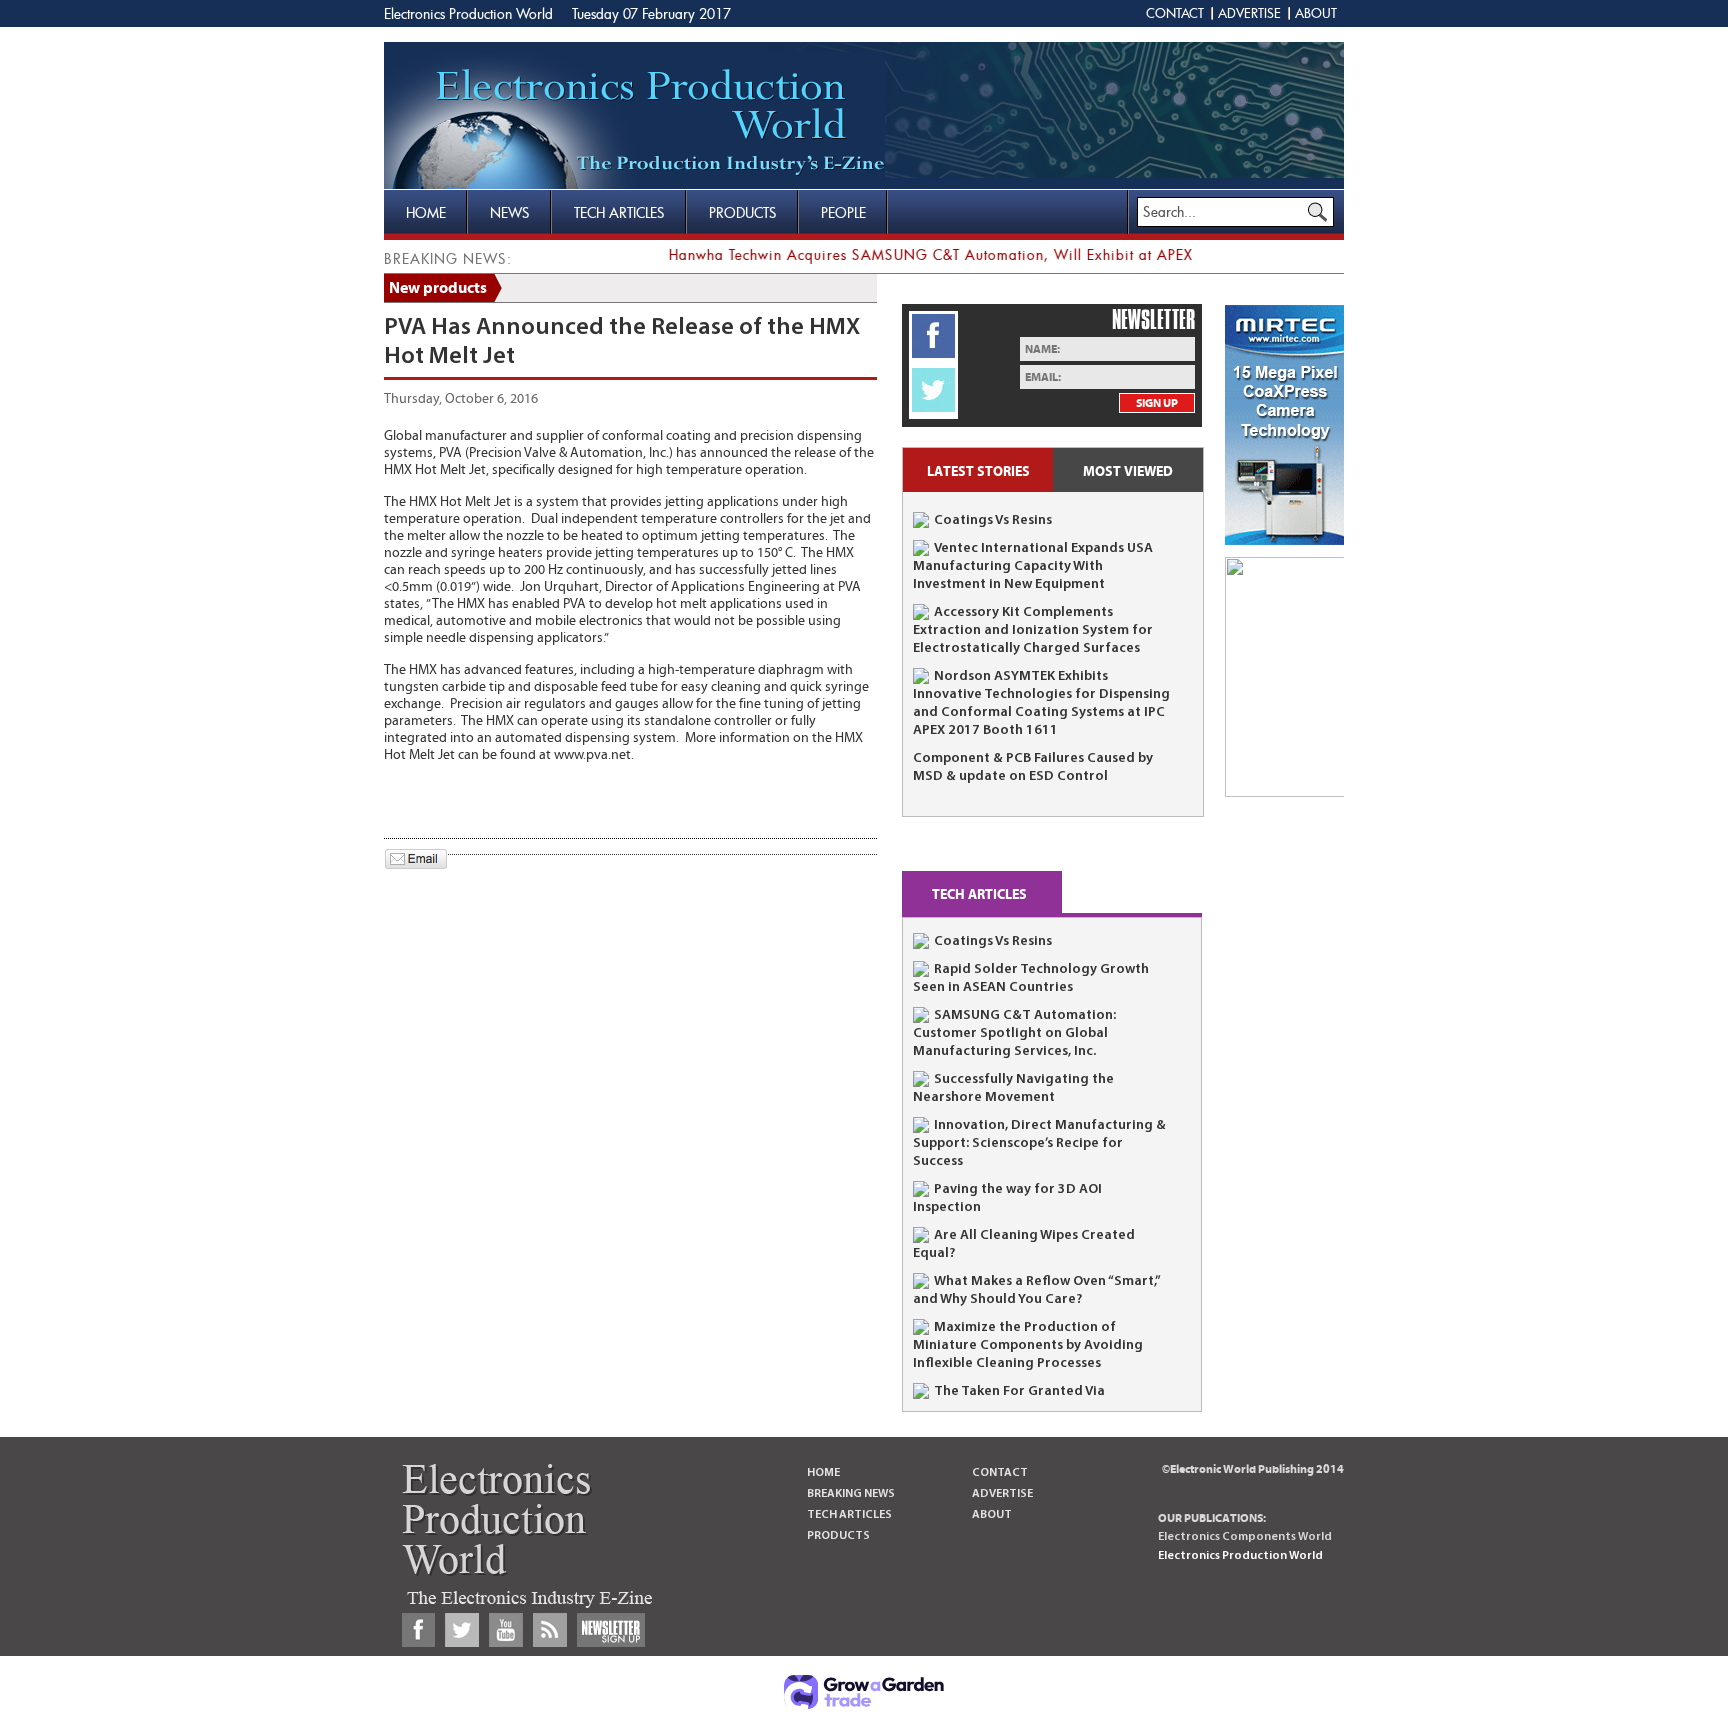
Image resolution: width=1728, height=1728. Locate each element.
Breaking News (851, 1494)
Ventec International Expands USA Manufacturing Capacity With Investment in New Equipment (1033, 566)
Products (743, 212)
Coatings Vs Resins (993, 520)
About (1316, 13)
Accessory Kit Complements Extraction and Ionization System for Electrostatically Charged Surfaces (1033, 630)
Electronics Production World (470, 13)
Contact (1175, 13)
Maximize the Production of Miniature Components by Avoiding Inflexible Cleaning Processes (1028, 1345)
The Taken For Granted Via (1019, 1391)
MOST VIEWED (1128, 471)
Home (426, 212)
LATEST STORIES (978, 471)
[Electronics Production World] (634, 120)
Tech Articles (619, 212)
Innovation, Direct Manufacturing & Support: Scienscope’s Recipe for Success (1039, 1143)
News (510, 212)
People (843, 212)
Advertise (1249, 13)
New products (438, 288)
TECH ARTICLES (979, 894)
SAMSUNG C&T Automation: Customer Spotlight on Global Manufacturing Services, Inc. (1014, 1033)
